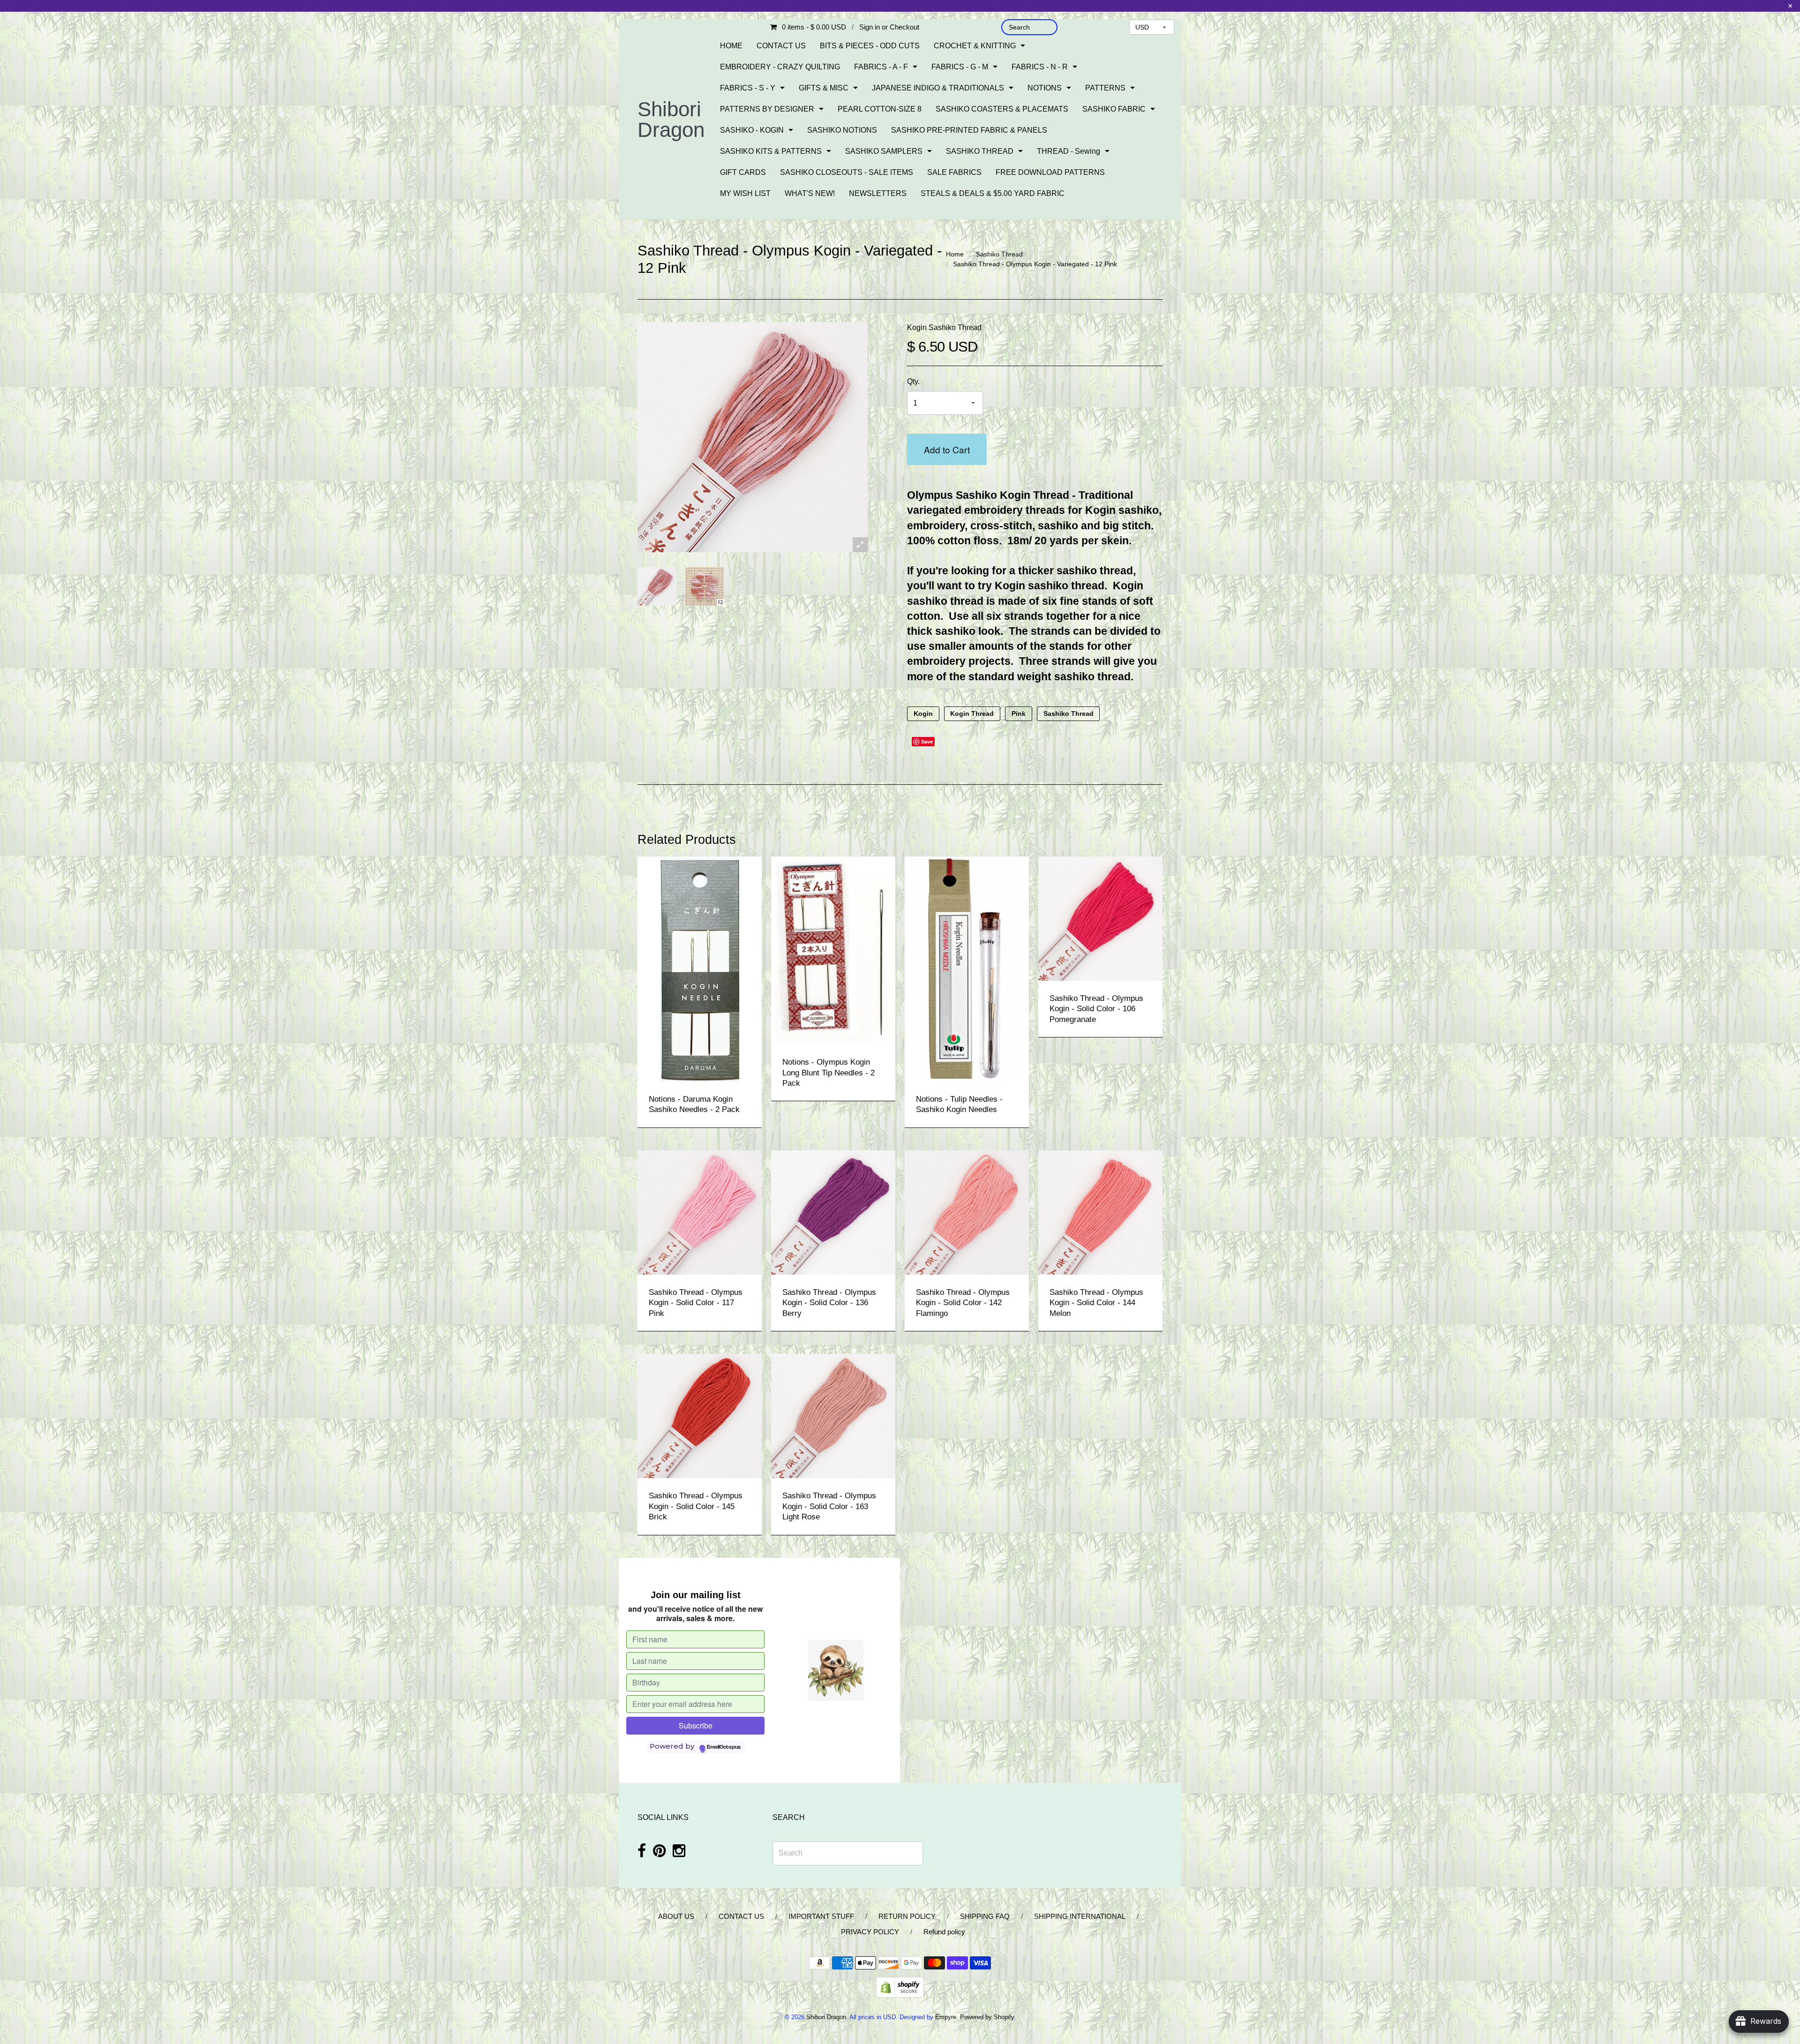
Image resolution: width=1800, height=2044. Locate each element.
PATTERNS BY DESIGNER (767, 109)
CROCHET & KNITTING (975, 46)
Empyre (946, 2017)
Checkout (904, 27)
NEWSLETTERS (878, 193)
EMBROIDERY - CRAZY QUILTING (780, 67)
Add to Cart (947, 449)
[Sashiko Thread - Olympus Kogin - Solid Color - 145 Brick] (700, 1416)
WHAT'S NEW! (810, 193)
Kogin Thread (972, 714)
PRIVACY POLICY (870, 1932)
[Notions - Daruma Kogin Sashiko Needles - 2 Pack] (700, 968)
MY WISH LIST (745, 193)
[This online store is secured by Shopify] (900, 1987)
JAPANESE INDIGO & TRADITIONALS (938, 88)
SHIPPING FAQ (985, 1916)
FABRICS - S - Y (748, 88)
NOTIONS (1045, 88)
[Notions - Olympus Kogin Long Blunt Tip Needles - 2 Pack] (833, 950)
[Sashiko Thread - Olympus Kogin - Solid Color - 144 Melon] (1100, 1212)
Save (927, 741)
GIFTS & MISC (824, 88)
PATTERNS (1105, 88)
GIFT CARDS (743, 172)
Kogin (923, 714)
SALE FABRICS (954, 172)
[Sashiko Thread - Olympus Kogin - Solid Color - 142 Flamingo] (967, 1212)
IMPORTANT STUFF (821, 1916)
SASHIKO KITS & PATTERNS (771, 151)
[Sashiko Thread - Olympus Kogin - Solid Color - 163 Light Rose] (833, 1416)
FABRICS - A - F (881, 67)
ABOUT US (676, 1916)
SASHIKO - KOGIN (752, 130)
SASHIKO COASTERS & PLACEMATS (1002, 109)
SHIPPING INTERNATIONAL (1080, 1916)
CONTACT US (781, 46)
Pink (1019, 714)
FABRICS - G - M (960, 67)
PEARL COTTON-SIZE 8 (880, 109)
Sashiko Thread (999, 254)
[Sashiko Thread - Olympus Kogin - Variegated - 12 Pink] (657, 586)
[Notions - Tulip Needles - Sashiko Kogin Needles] (967, 968)
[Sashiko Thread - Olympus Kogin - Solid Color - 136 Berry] (833, 1212)
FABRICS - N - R (1040, 67)
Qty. (913, 381)
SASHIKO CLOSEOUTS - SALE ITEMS (847, 172)
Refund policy (944, 1932)
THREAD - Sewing (1069, 151)
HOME (731, 46)
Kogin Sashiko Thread (944, 327)
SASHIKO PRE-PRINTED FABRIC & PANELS (969, 130)
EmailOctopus (724, 1747)
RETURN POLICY (907, 1916)
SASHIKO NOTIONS (842, 130)
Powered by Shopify (987, 2017)
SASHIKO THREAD (980, 151)
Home (955, 254)
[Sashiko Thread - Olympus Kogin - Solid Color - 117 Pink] (700, 1212)
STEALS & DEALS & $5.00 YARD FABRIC (993, 193)
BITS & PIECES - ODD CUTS (870, 46)
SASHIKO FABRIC (1114, 109)
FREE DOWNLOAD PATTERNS (1050, 172)
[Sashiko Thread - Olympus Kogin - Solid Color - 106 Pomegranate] (1100, 918)
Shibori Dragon (671, 119)
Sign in (870, 27)
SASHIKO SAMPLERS (884, 151)
